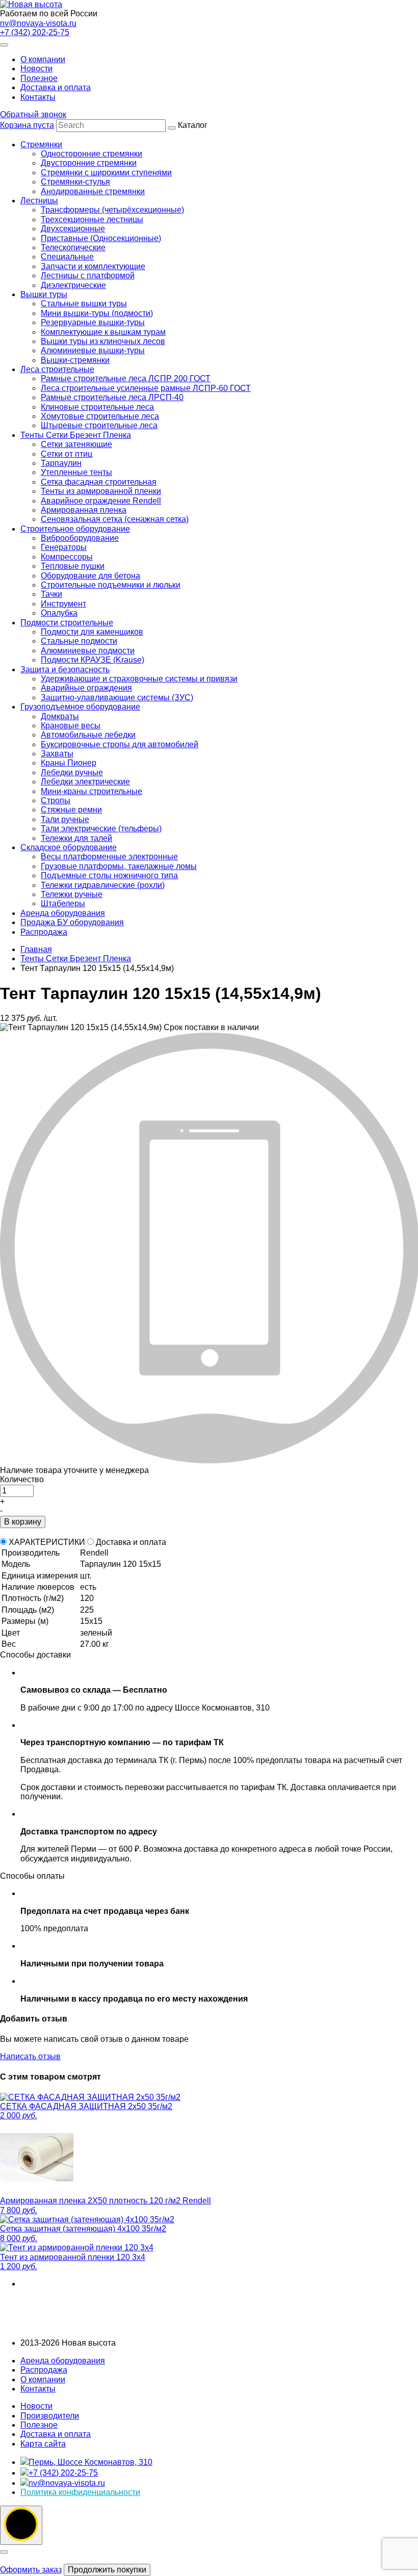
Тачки (51, 594)
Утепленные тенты (76, 472)
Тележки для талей (76, 838)
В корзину (23, 1522)
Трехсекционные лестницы (92, 219)
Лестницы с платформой (88, 275)
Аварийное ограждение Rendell (101, 501)
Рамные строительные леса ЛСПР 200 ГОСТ (126, 378)
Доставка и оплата (56, 87)
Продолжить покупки (107, 2570)
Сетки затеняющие (76, 444)
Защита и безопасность (65, 669)
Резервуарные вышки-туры (93, 322)
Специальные (67, 257)
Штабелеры (63, 903)
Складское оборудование (69, 847)
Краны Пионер (69, 763)
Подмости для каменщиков (92, 632)
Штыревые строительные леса (99, 425)
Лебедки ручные (72, 772)
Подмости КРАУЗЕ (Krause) (93, 660)
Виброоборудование (80, 538)
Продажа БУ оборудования (72, 922)
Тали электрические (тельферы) (101, 829)
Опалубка (59, 613)
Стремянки (41, 144)
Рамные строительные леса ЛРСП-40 (112, 397)
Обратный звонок (33, 114)
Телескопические (73, 247)
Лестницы (39, 201)
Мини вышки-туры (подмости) (97, 313)
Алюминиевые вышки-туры (93, 350)
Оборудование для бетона (90, 576)
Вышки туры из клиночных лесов (103, 341)
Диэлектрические (73, 285)
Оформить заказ (31, 2570)
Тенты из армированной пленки (101, 491)
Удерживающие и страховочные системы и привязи (139, 679)
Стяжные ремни (71, 810)
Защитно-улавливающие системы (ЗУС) (117, 698)
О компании (43, 59)
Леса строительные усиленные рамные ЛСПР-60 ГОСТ (146, 388)
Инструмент (63, 604)
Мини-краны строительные (92, 791)
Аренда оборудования (63, 913)
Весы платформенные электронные (109, 857)
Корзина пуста (27, 125)
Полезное (39, 78)
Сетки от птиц (67, 454)
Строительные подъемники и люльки (111, 585)
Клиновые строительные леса (97, 407)
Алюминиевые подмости (88, 651)
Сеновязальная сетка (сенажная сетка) (115, 519)
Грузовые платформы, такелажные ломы (119, 866)
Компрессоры (67, 557)
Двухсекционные (73, 229)
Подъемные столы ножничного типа (109, 875)
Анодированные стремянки (93, 191)
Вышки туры (44, 294)
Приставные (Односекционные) (101, 238)
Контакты (38, 97)
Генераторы (64, 547)
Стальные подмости (79, 641)
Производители (50, 2416)
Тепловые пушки (73, 566)
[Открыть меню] (4, 45)
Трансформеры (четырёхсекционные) (112, 210)
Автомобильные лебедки (88, 735)
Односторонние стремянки (92, 154)
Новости (36, 69)
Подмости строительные (67, 623)
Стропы (56, 800)
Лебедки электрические (85, 782)
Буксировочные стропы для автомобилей (120, 744)
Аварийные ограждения (86, 688)
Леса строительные (57, 369)
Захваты (57, 754)
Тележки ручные (72, 894)
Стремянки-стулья (75, 182)
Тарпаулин (61, 463)
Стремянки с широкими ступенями (106, 173)
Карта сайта (43, 2444)
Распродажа (44, 932)
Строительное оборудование (75, 529)
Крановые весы (71, 726)
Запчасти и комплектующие (93, 266)
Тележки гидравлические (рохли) (103, 885)
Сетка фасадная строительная (99, 482)
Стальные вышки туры (84, 304)
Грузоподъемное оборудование (80, 707)
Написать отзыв (30, 2056)
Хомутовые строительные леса (100, 416)
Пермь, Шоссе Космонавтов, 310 (90, 2462)
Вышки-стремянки (75, 360)
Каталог (136, 528)
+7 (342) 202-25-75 (35, 32)
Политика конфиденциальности (80, 2492)
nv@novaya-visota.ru (38, 23)
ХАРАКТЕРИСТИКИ (47, 1542)
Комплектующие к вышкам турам (103, 332)
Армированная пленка (84, 510)
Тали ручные (65, 819)
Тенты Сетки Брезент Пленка (76, 435)
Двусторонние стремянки (89, 163)
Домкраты (60, 716)
